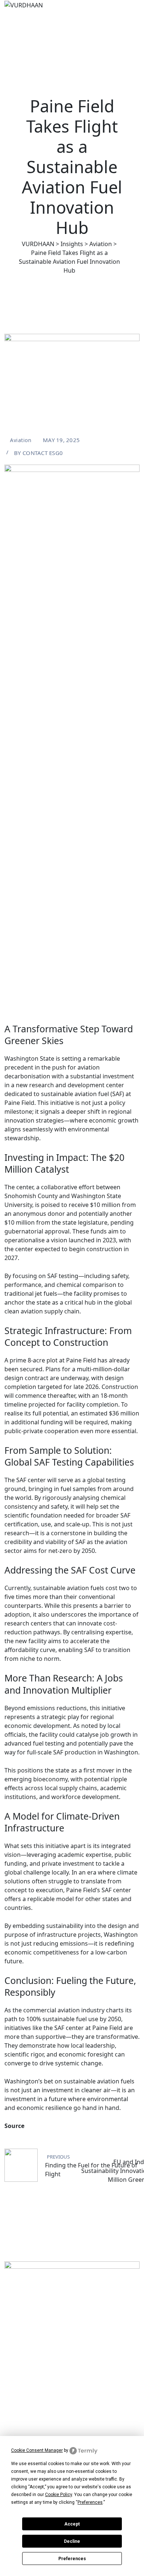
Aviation (21, 440)
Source (14, 2126)
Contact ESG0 (43, 453)
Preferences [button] (90, 2502)
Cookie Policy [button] (59, 2495)
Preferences (72, 2559)
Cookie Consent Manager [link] (37, 2450)
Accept (72, 2524)
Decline (72, 2541)
